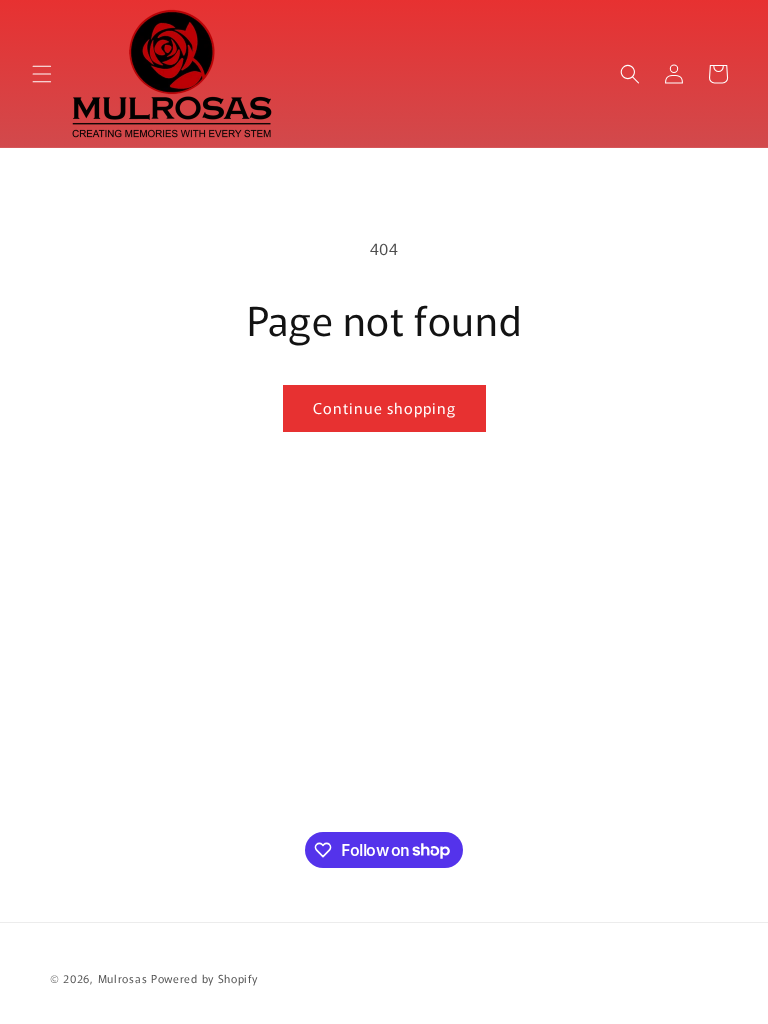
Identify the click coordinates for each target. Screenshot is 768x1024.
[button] (42, 74)
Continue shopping (384, 407)
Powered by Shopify (204, 978)
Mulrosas (123, 978)
